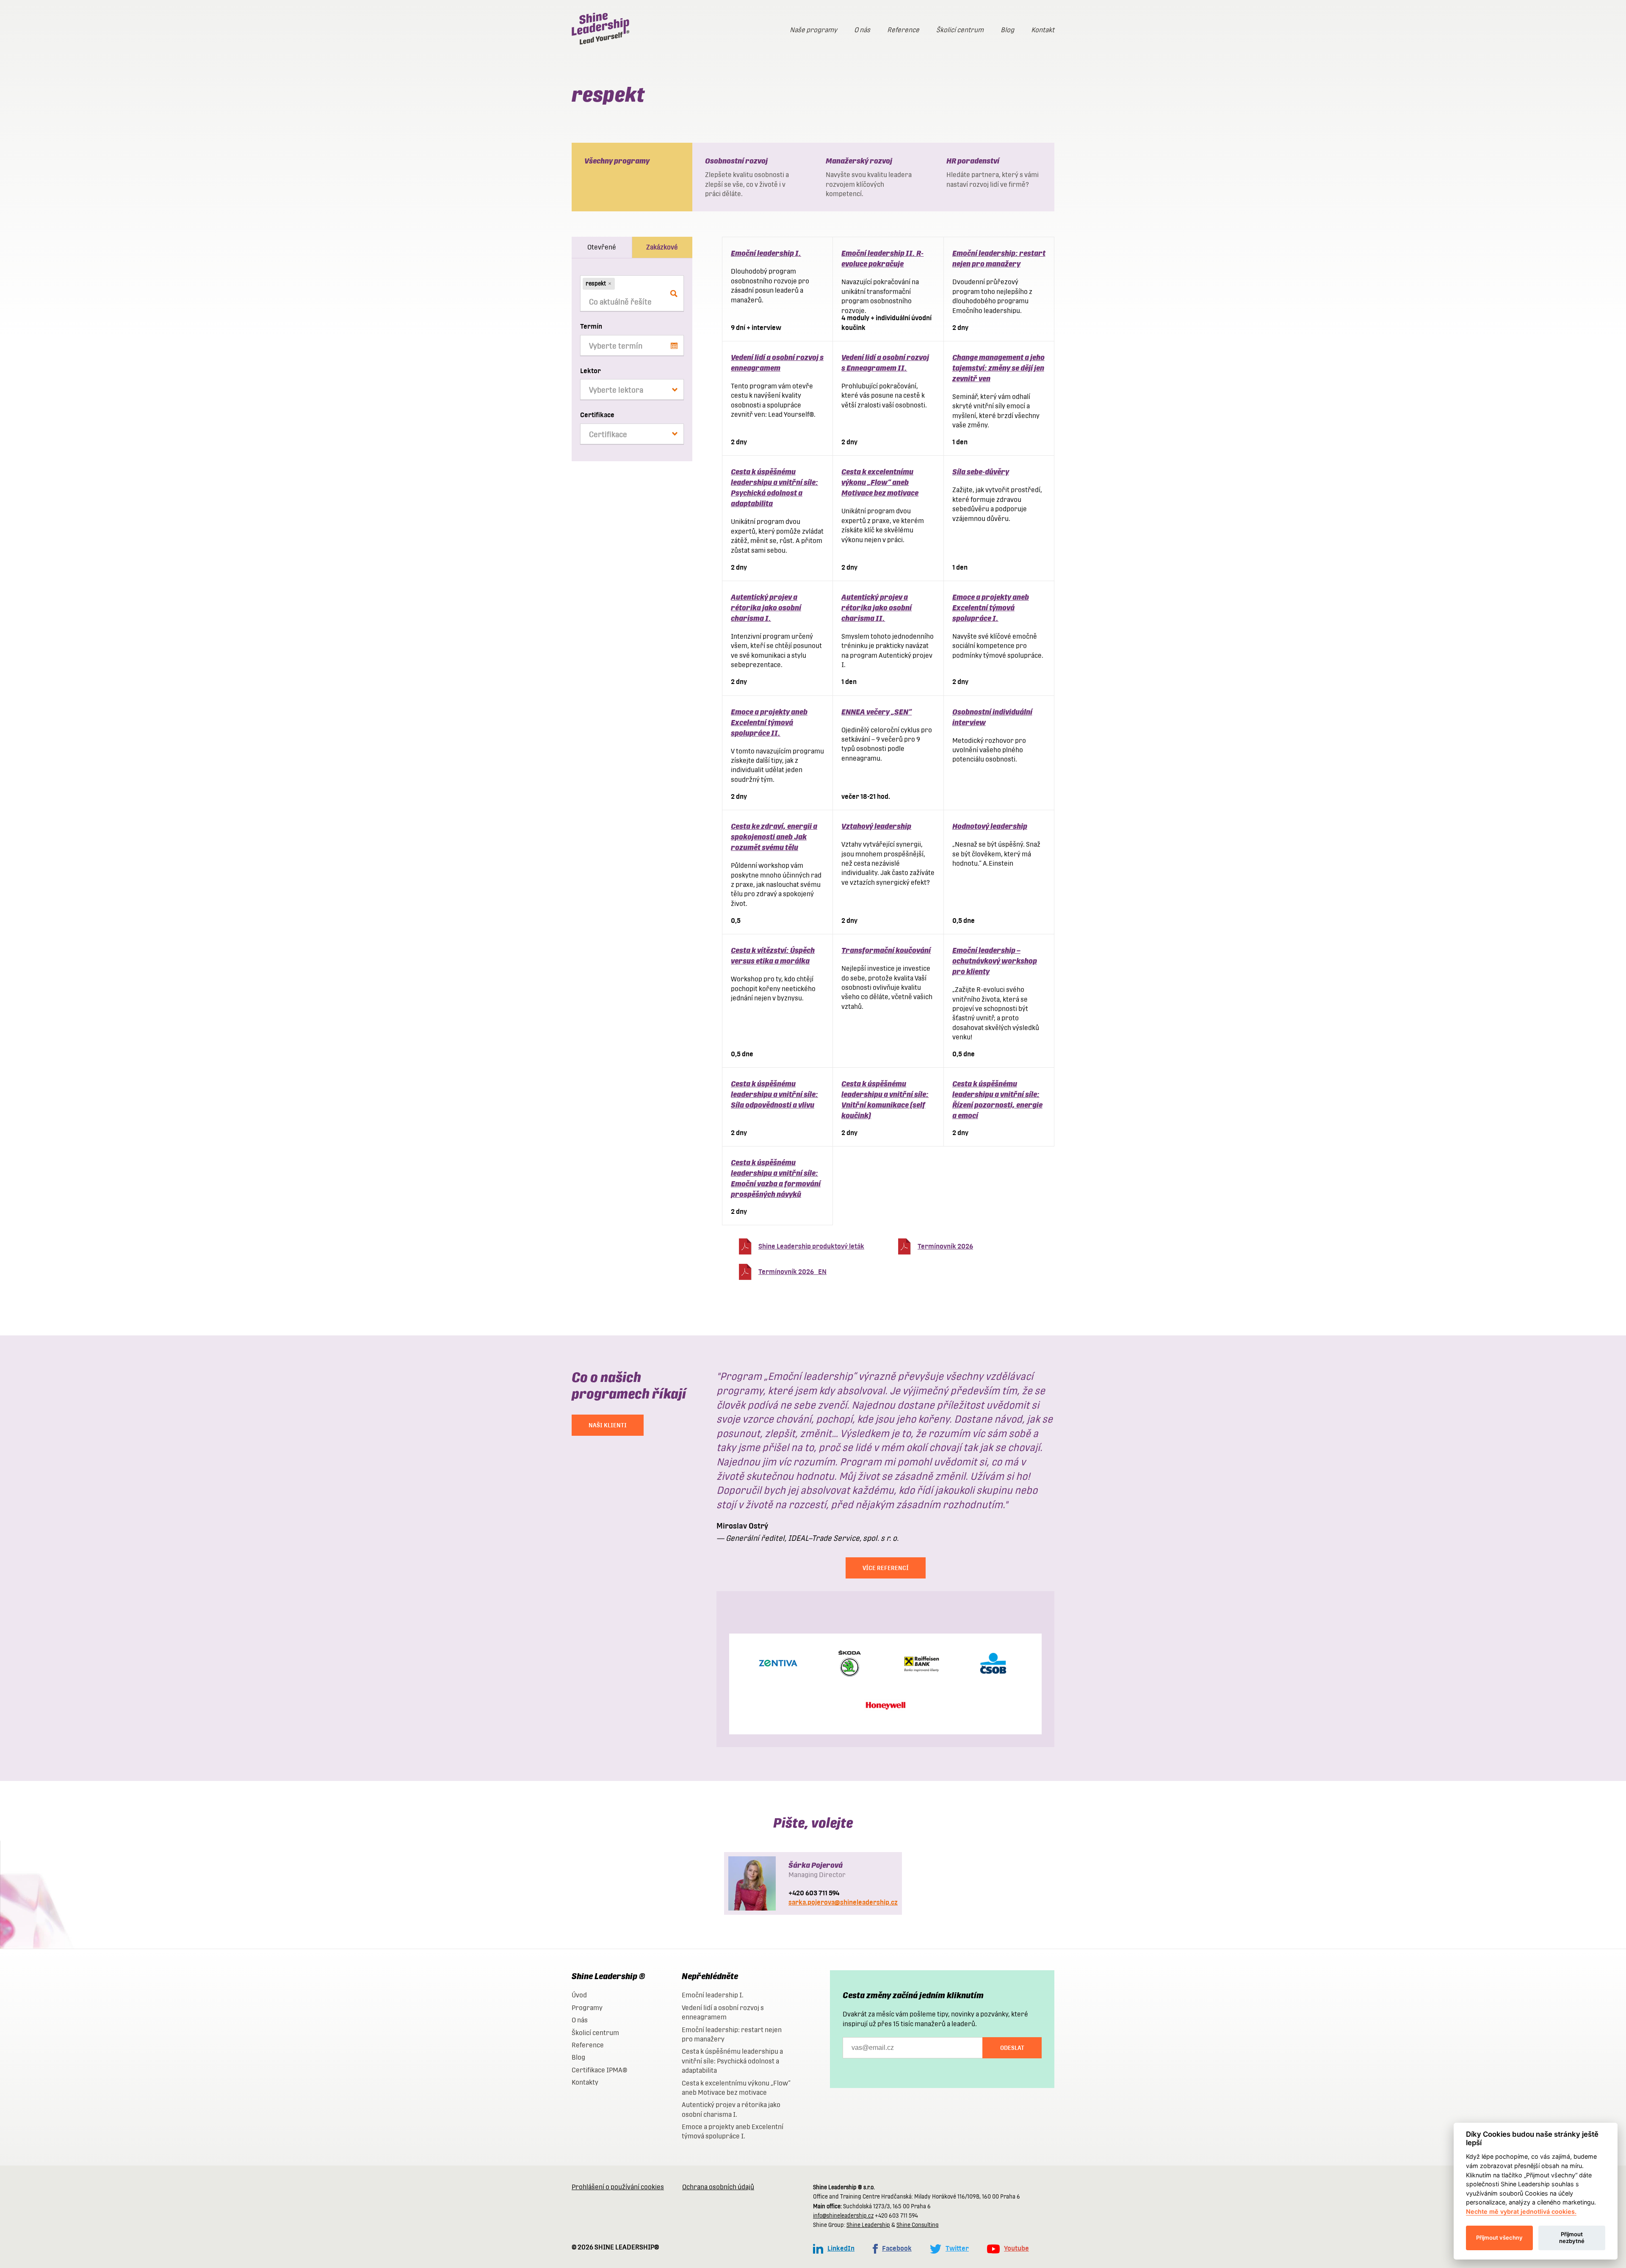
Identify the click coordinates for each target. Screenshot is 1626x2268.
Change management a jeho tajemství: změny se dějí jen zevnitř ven (998, 368)
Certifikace (597, 415)
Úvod (579, 1995)
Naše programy (813, 30)
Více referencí (886, 1568)
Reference (903, 30)
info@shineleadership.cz (843, 2216)
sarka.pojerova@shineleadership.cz (843, 1902)
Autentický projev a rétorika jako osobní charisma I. (766, 608)
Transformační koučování (886, 950)
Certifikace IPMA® (599, 2070)
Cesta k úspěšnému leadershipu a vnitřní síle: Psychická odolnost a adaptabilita (732, 2061)
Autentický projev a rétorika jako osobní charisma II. (877, 608)
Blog (1007, 30)
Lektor (590, 371)
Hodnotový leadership (990, 826)
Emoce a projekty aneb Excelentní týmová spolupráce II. (769, 722)
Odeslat (1012, 2048)
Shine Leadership (868, 2225)
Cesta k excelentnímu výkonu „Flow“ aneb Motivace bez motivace (880, 482)
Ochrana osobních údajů (718, 2187)
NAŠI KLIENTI (608, 1425)
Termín (591, 326)
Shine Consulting (918, 2225)
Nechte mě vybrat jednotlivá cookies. (1521, 2211)
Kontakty (585, 2082)
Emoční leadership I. (766, 253)
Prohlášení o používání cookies (618, 2187)
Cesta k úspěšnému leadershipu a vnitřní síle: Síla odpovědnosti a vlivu (774, 1094)
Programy (587, 2008)
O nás (862, 30)
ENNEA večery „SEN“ (877, 712)
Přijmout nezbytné (1572, 2238)
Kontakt (1043, 30)
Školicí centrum (960, 30)
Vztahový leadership (876, 826)
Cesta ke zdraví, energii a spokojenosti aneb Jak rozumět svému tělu (774, 837)
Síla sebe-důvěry (981, 472)
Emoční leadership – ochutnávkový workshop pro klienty (995, 961)
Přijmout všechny (1499, 2238)
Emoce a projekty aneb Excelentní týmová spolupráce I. (991, 608)
